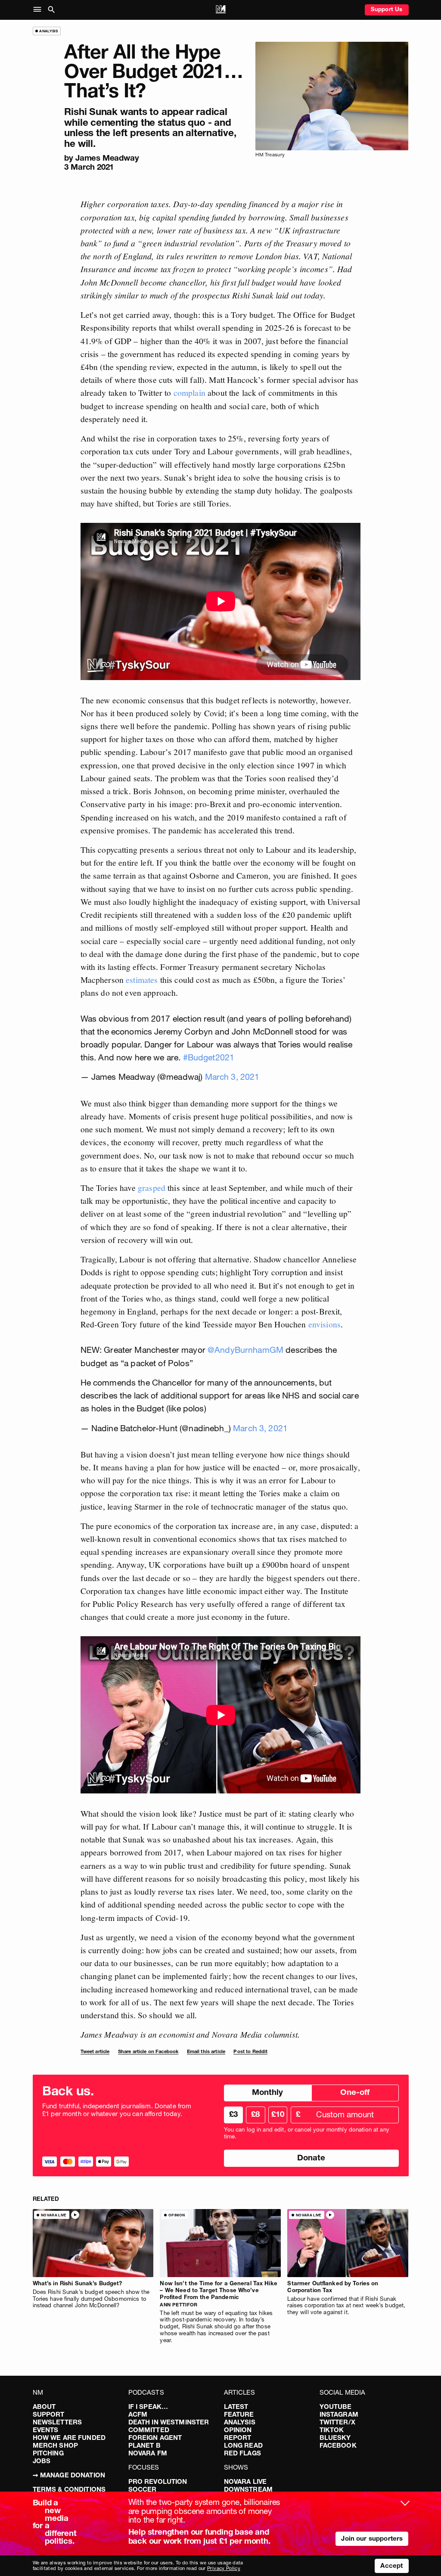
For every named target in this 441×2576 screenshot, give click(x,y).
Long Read (243, 2445)
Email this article (206, 2051)
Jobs (42, 2461)
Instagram (339, 2414)
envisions (325, 1324)
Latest (236, 2407)
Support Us (387, 9)
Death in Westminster (169, 2422)
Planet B (144, 2445)
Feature (239, 2414)
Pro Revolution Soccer (158, 2485)
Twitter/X (337, 2422)
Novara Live (245, 2481)
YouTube (336, 2407)
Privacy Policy (224, 2568)
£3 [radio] (233, 2114)
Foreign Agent (155, 2438)
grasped (152, 1187)
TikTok (332, 2430)
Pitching (48, 2453)
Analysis (240, 2422)
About (44, 2407)
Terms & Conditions (69, 2489)
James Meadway (107, 158)
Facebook (338, 2445)
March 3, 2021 (232, 1077)
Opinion (238, 2430)
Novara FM (148, 2453)
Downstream (248, 2489)
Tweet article (95, 2051)
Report (238, 2438)
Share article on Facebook (148, 2051)
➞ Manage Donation (69, 2475)
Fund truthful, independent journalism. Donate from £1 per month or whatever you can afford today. (117, 2110)
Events (46, 2430)
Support (49, 2414)
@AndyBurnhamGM (245, 1350)
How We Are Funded (69, 2438)
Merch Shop (56, 2445)
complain (189, 392)
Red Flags (242, 2453)
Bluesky (335, 2438)
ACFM (138, 2414)
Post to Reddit (250, 2051)
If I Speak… (148, 2407)
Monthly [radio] (267, 2092)
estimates (142, 979)
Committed (149, 2430)
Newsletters (57, 2422)
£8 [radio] (255, 2114)
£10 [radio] (278, 2114)
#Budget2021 (209, 1057)
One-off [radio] (355, 2092)
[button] (39, 10)
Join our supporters (372, 2538)
